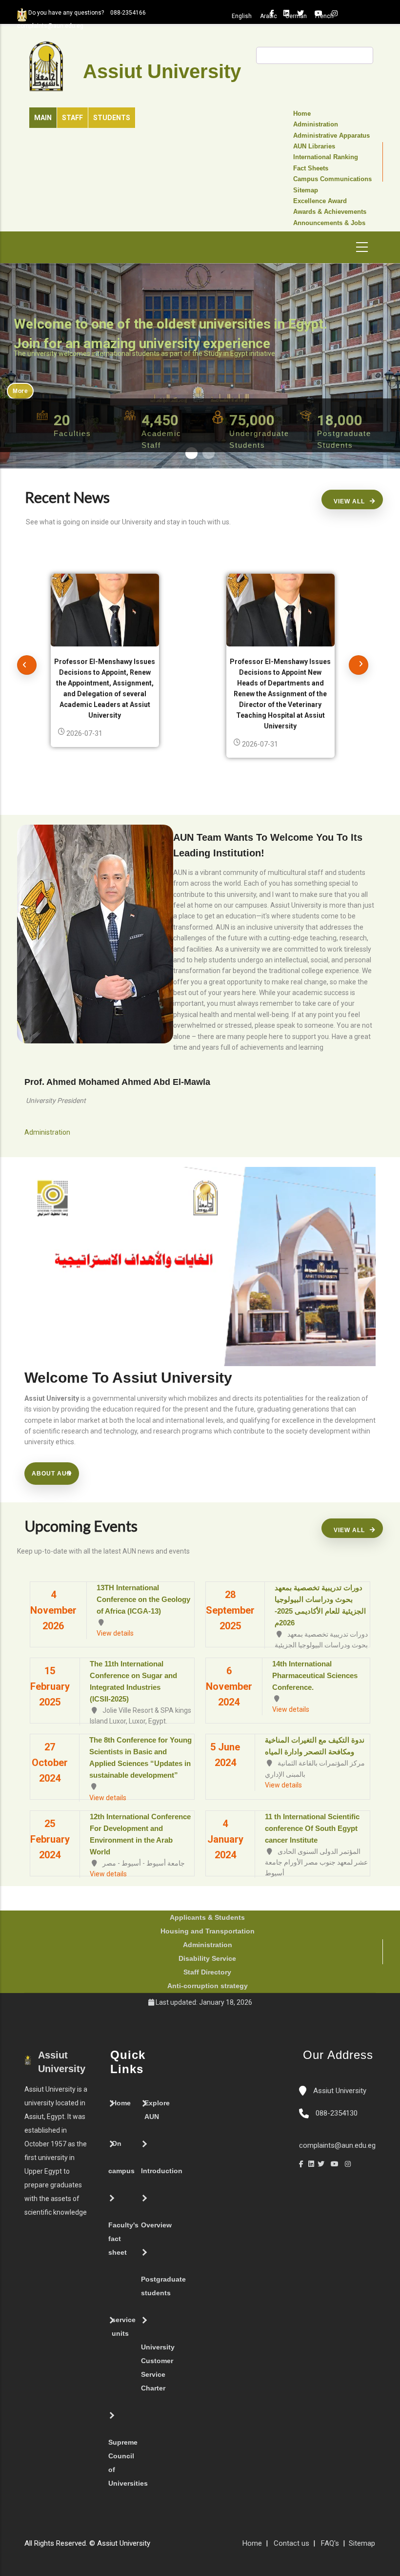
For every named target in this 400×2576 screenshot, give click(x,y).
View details (115, 1633)
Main (43, 118)
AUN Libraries (314, 146)
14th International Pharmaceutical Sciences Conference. (315, 1675)
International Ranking (326, 157)
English (242, 16)
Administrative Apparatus (331, 136)
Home (302, 114)
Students (112, 118)
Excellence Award (320, 201)
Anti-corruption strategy (208, 1986)
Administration (316, 125)
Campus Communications (332, 179)
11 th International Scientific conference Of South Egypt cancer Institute (312, 1828)
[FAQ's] (165, 2547)
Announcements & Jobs (329, 223)
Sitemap (306, 190)
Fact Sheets (311, 168)
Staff (72, 118)
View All (349, 501)
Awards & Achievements (330, 212)
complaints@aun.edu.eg (337, 2145)
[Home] (184, 2547)
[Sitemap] (155, 2547)
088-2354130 (337, 2113)
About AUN (52, 1474)
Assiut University (339, 2091)
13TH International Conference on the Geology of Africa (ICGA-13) (143, 1599)
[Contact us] (175, 2547)
